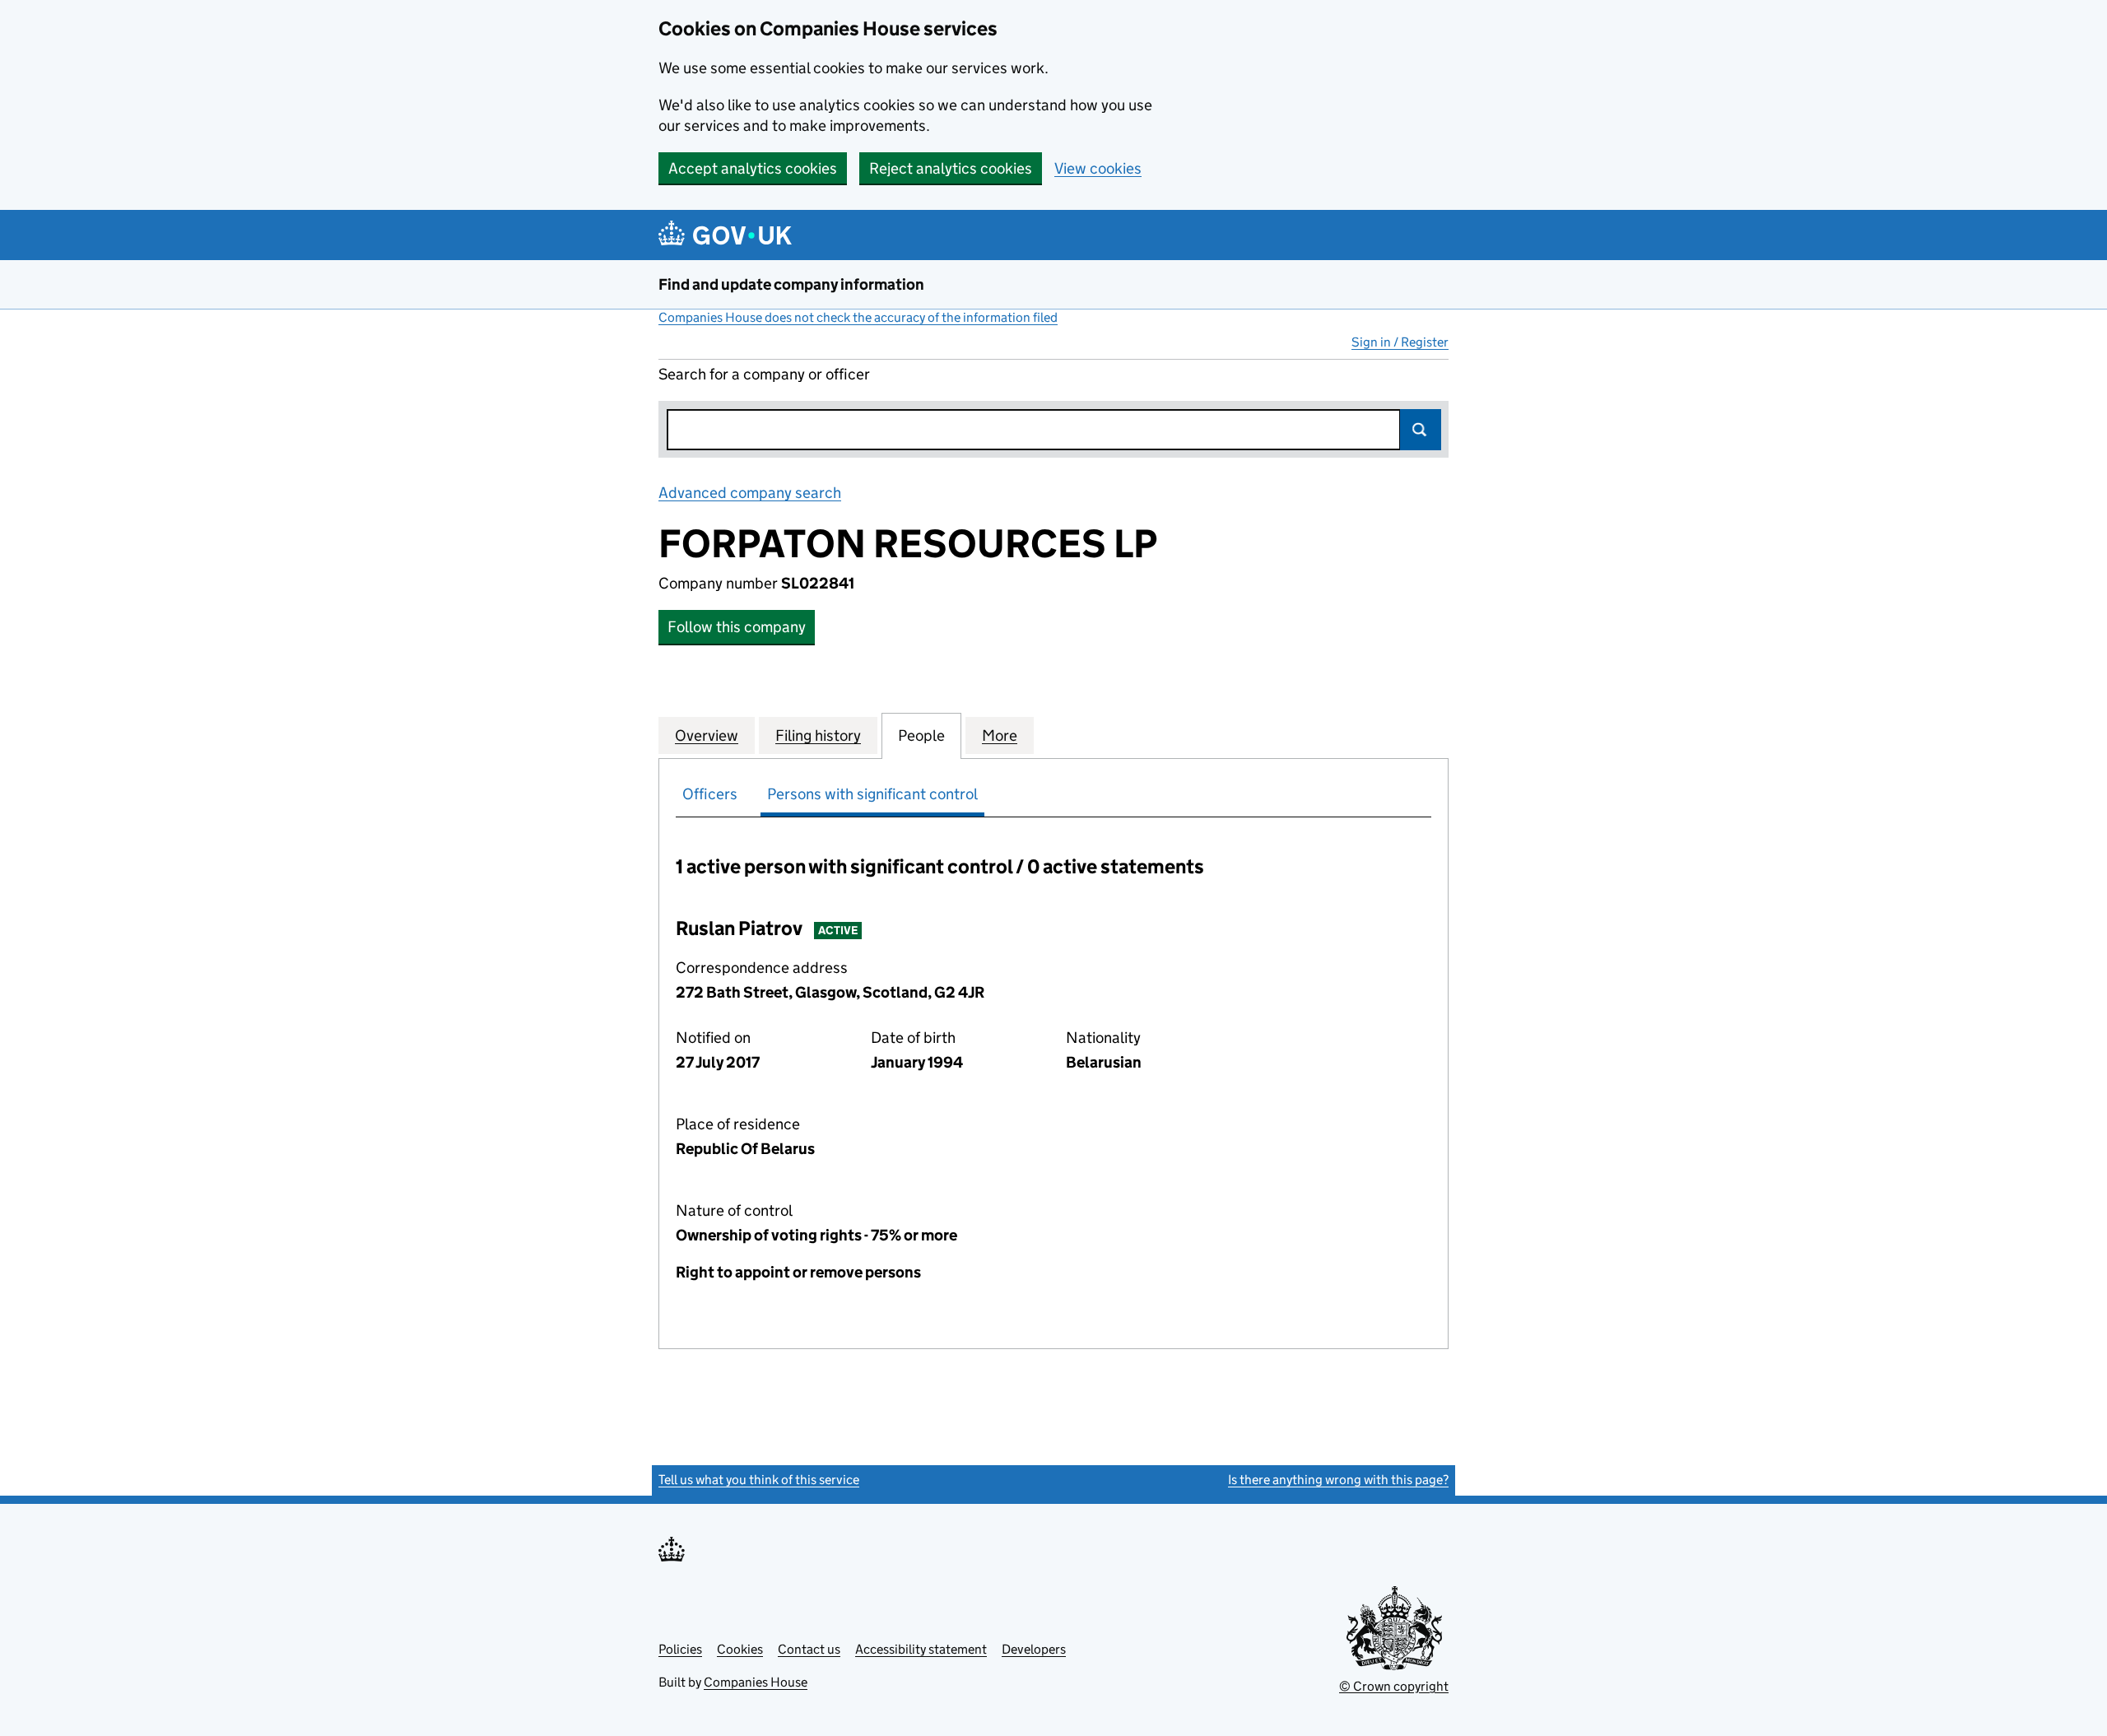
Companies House (756, 1682)
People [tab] (921, 735)
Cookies (740, 1649)
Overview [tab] (707, 735)
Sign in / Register (1400, 342)
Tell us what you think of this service (759, 1480)
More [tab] (1000, 735)
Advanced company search (750, 493)
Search (1421, 430)
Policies (680, 1649)
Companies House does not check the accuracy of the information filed (858, 317)
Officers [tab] (710, 794)
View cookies (1098, 168)
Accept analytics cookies (753, 168)
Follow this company (737, 627)
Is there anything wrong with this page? (1338, 1480)
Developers (1034, 1649)
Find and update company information (791, 284)
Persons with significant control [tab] (872, 794)
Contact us (809, 1649)
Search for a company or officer (764, 374)
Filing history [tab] (818, 735)
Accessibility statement (921, 1649)
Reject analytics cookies (951, 168)
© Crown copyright (1394, 1686)
